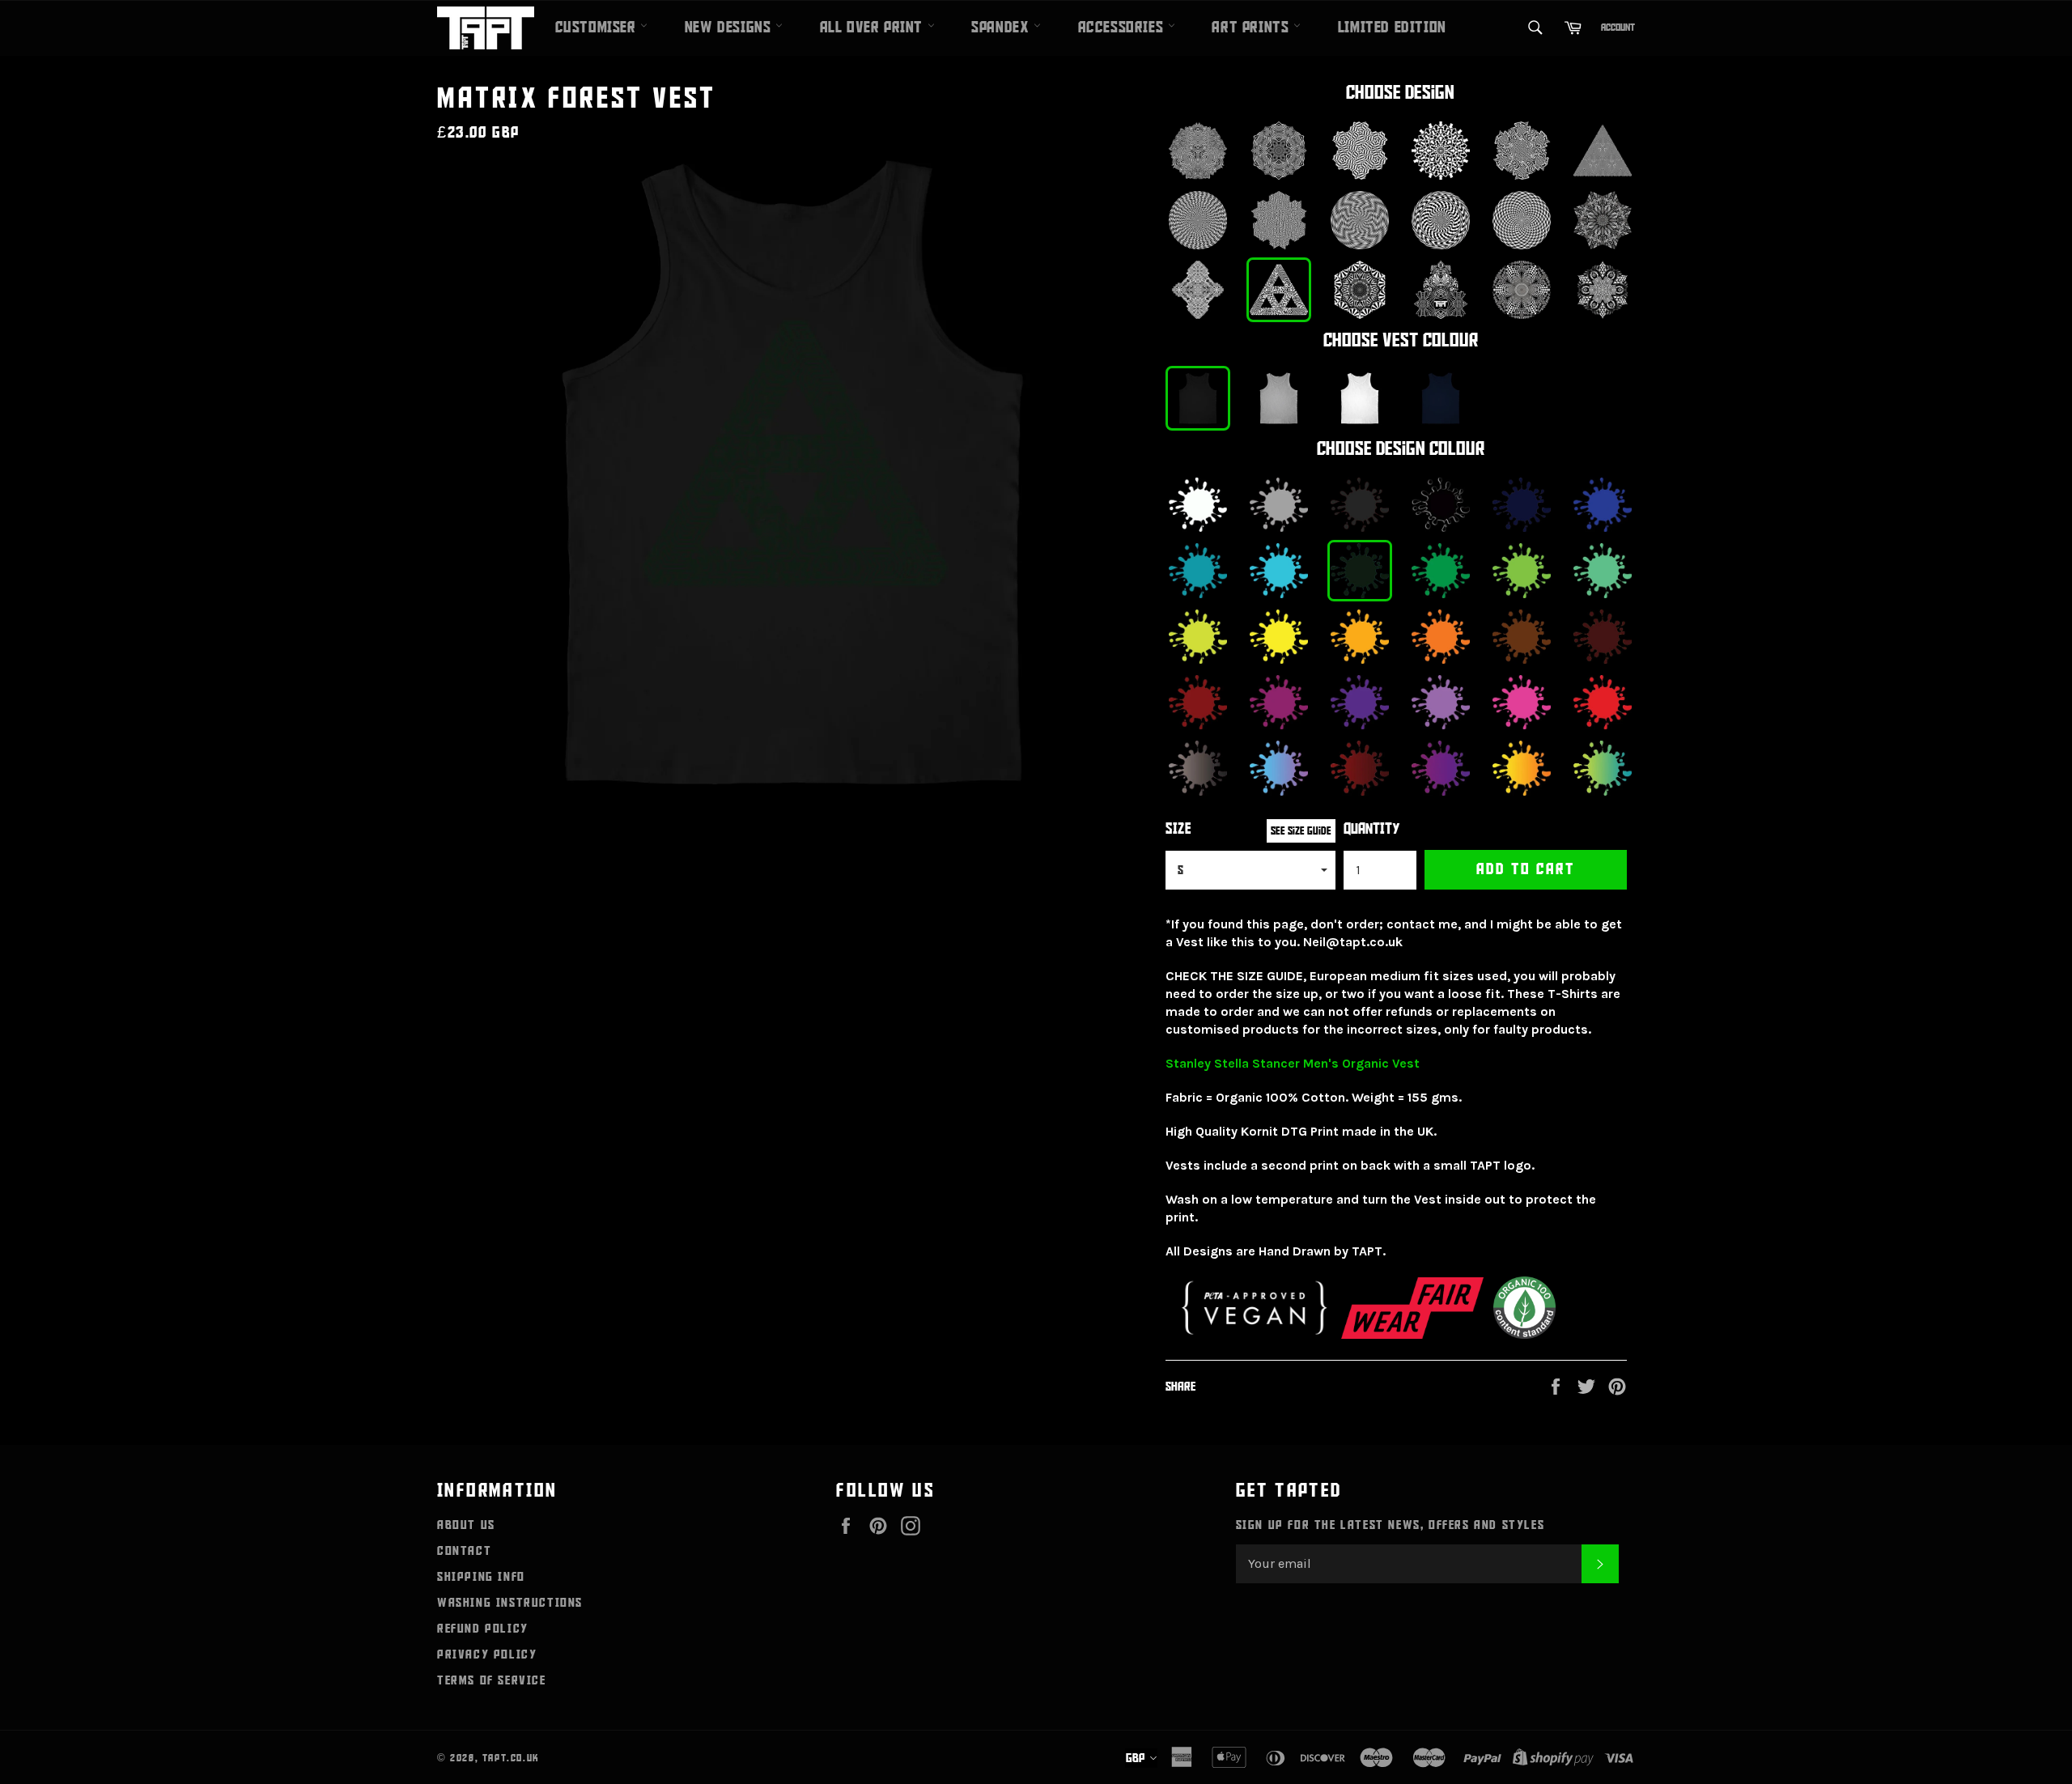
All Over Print (874, 28)
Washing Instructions (510, 1603)
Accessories (1123, 28)
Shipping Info (481, 1577)
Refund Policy (483, 1629)
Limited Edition (1392, 28)
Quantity (1372, 829)
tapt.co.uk (511, 1758)
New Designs (730, 28)
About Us (466, 1525)
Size (1178, 829)
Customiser (598, 28)
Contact (464, 1551)
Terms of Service (492, 1680)
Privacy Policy (487, 1654)
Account (1618, 28)
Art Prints (1253, 28)
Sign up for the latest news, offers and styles (1391, 1525)
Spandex (1002, 28)
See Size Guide (1301, 831)
